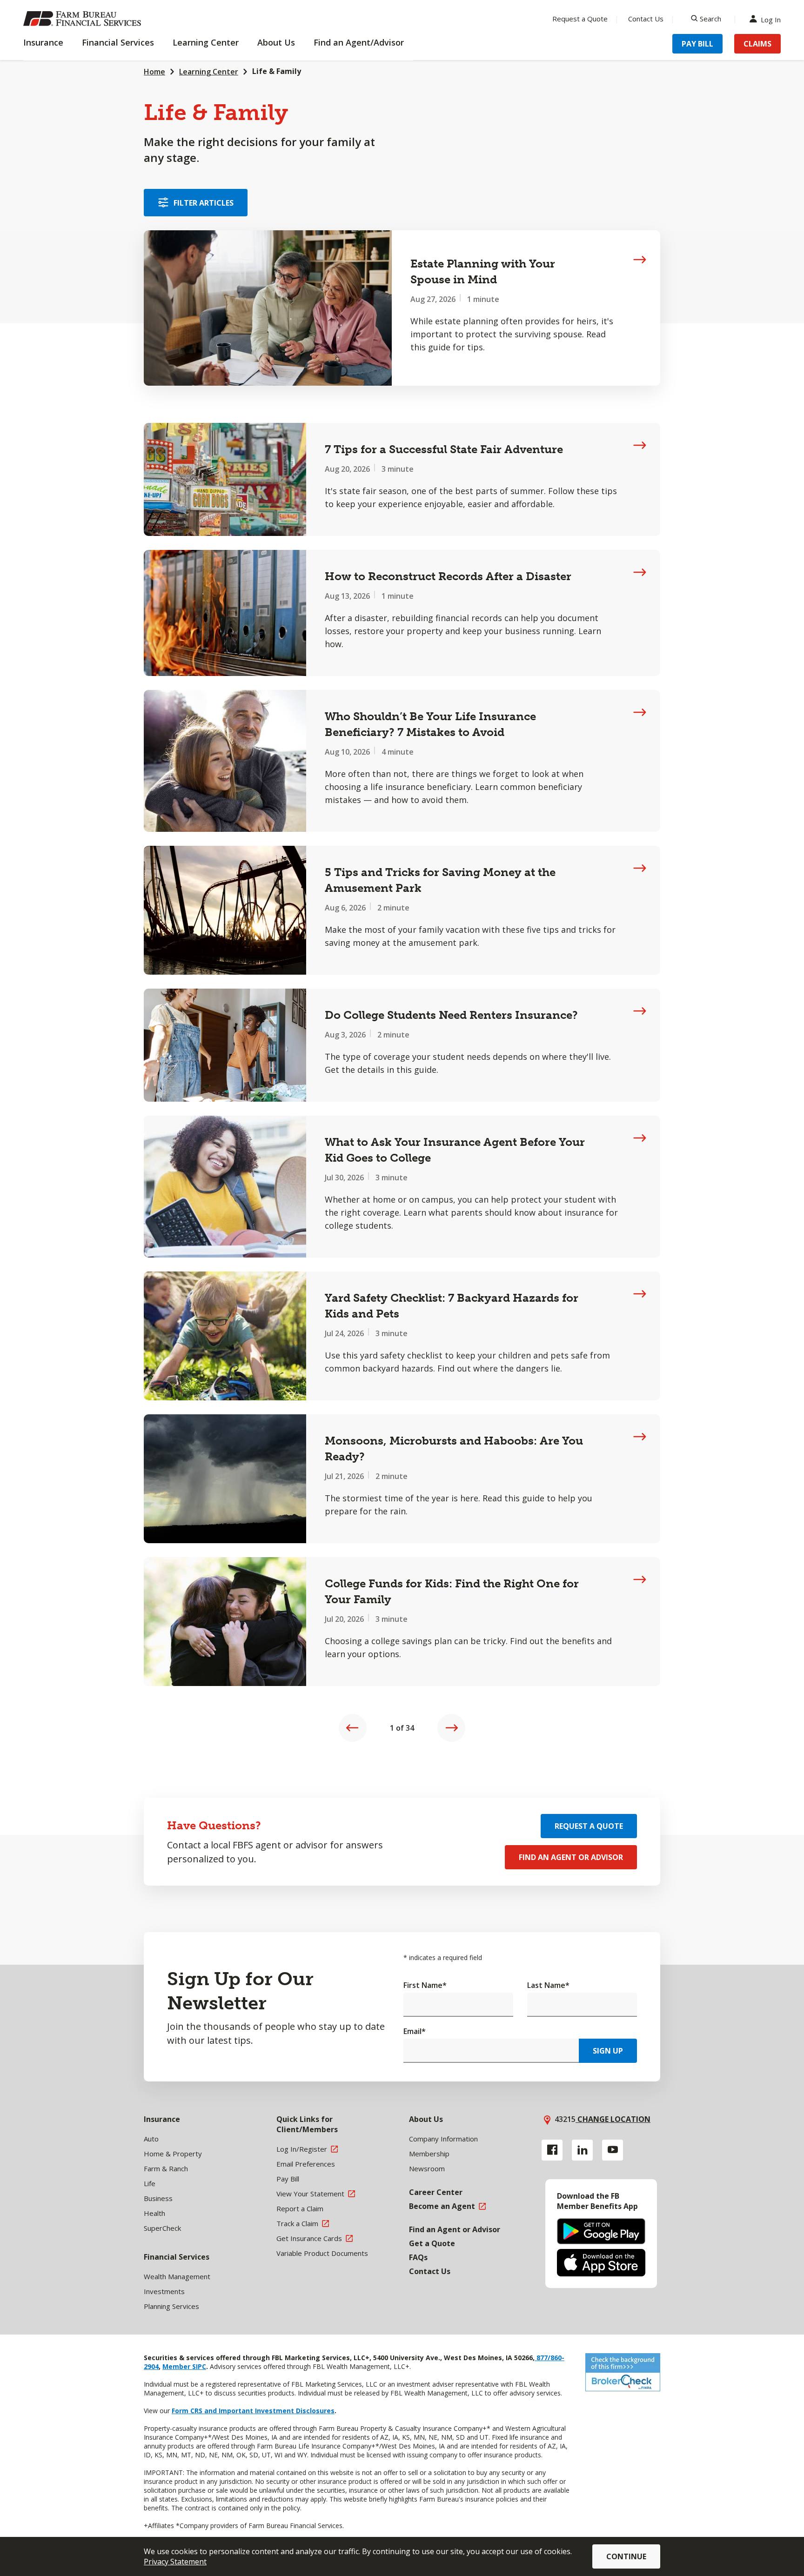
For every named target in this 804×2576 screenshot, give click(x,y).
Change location (613, 2119)
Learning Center (209, 72)
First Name (425, 1985)
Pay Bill (697, 44)
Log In (771, 19)
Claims (757, 44)
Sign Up (608, 2051)
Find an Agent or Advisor (571, 1857)
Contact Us (646, 19)
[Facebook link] (552, 2150)
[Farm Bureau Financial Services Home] (84, 19)
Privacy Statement (175, 2562)
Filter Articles (204, 203)
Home (154, 72)
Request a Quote (580, 19)
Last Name (548, 1985)
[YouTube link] (613, 2150)
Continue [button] (626, 2556)
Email (415, 2031)
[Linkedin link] (582, 2150)
